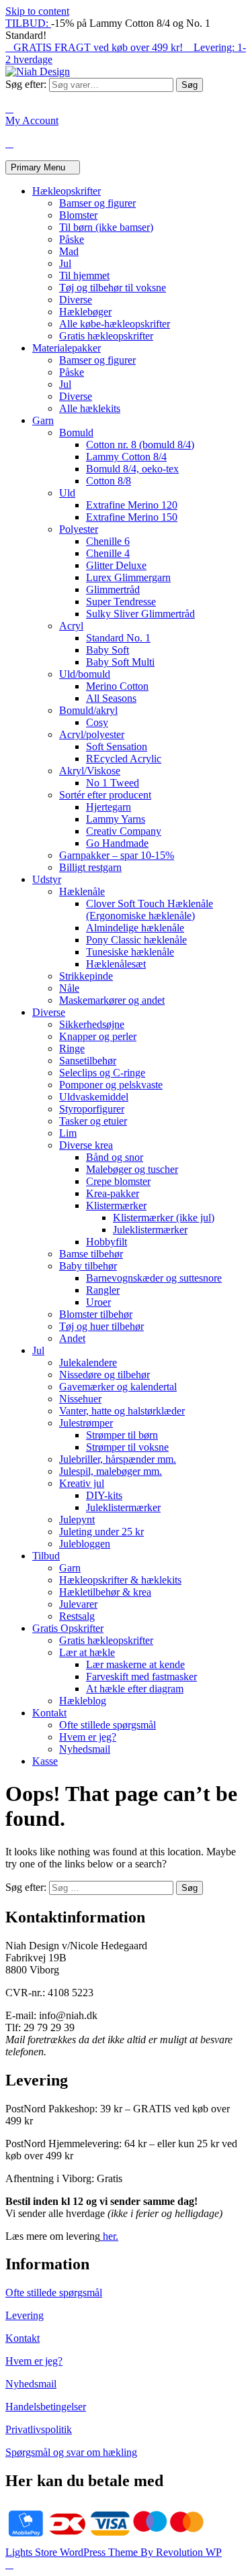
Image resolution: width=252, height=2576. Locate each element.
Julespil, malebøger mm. (111, 1471)
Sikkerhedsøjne (92, 1024)
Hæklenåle (82, 891)
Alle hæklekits (90, 408)
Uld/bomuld (85, 674)
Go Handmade (117, 843)
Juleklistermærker (150, 1230)
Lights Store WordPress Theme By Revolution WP (114, 2552)
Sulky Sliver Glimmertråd (140, 614)
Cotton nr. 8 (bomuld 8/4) (140, 445)
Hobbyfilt (107, 1242)
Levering (25, 2315)
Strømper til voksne (127, 1447)
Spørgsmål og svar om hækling (71, 2452)
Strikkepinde (86, 976)
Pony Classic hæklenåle (136, 940)
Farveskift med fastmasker (141, 1677)
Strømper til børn (122, 1435)
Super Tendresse (121, 602)
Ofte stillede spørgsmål (108, 1725)
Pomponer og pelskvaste (111, 1085)
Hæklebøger (85, 312)
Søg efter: (26, 84)
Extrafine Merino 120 (132, 505)
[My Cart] (9, 143)
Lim (68, 1133)
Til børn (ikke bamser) (106, 227)
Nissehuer (80, 1399)
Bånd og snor (115, 1157)
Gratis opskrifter (68, 1628)
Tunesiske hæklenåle (130, 952)
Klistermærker (116, 1205)
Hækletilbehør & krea (105, 1592)
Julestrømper (86, 1423)
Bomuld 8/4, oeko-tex (132, 469)
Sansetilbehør (88, 1061)
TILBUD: (28, 23)
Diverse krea (86, 1145)
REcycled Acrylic (124, 759)
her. (109, 2236)
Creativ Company (124, 831)
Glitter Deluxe (116, 565)
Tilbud (46, 1556)
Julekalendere (88, 1362)
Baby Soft (108, 650)
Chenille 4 (108, 553)
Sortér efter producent (105, 795)
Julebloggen (85, 1544)
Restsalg (77, 1616)
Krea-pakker (113, 1193)
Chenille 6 (108, 541)
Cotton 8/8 (109, 481)
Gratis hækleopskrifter (106, 336)
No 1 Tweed (113, 783)
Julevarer (78, 1604)
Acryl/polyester (92, 734)
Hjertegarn (109, 807)
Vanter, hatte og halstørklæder (122, 1411)
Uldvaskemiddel (94, 1097)
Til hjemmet (84, 275)
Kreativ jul (82, 1483)
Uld (67, 493)
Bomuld (76, 432)
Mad (69, 251)
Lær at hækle (87, 1652)
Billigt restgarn (90, 867)
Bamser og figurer (97, 203)
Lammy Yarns (116, 819)
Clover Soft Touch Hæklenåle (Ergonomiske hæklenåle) (150, 910)
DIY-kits (104, 1495)
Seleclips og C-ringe (102, 1073)
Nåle (69, 988)
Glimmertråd (113, 589)
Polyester (79, 529)
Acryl (71, 626)
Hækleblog (83, 1701)
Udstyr (47, 879)
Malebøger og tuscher (132, 1169)
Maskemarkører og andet (112, 1000)
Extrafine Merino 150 (132, 517)
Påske (72, 239)
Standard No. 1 (118, 638)
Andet (72, 1338)
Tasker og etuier (93, 1121)
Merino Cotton (117, 686)
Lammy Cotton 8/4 (126, 457)
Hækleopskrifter (67, 191)
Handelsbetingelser (46, 2407)
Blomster (78, 215)
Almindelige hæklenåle (135, 928)
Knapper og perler (98, 1036)
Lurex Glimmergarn (128, 577)
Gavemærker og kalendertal (118, 1387)
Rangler (103, 1290)
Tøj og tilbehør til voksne (113, 288)
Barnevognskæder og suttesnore (154, 1278)
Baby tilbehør (88, 1266)
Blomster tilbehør (96, 1314)
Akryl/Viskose (90, 771)
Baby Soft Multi (120, 662)
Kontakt (49, 1713)
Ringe (72, 1048)
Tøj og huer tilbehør (101, 1326)
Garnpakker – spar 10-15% (117, 855)
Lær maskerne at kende (135, 1664)
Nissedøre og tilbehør (104, 1375)
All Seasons (111, 698)
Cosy (97, 722)
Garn (43, 420)
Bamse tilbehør (91, 1254)
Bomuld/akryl (88, 710)
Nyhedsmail (85, 1749)
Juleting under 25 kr (101, 1532)
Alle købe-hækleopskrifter (115, 324)
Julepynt (77, 1519)
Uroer (98, 1302)
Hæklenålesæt (116, 964)
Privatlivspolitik (39, 2429)
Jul (65, 263)
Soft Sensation (117, 746)
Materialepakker (67, 348)
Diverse (76, 300)
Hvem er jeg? (88, 1737)
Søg (190, 85)
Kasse (45, 1761)
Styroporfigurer (92, 1109)
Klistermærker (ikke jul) (164, 1218)
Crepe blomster (118, 1181)
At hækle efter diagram (135, 1689)
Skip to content (37, 11)
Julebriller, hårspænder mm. (118, 1459)
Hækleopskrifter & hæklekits (120, 1580)
